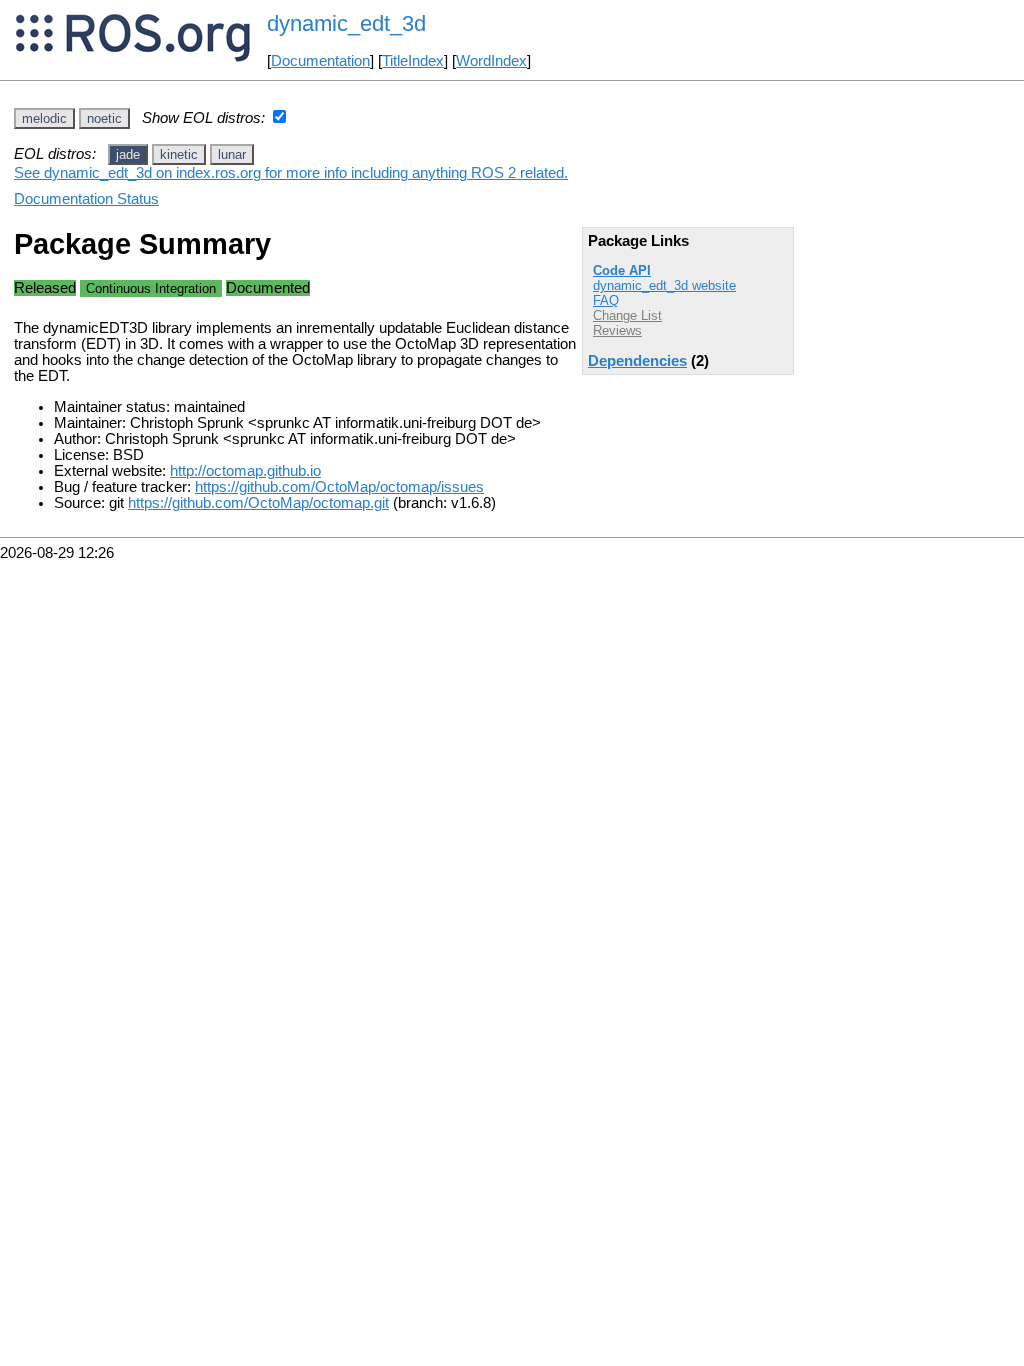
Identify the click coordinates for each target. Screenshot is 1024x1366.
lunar (232, 154)
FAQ (606, 300)
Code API (622, 270)
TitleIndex (413, 61)
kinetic (179, 154)
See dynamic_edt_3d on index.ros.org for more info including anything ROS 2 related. (291, 173)
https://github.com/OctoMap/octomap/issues (339, 487)
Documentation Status (86, 199)
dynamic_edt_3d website (664, 285)
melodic (44, 118)
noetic (104, 118)
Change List (627, 315)
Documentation (320, 61)
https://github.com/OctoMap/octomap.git (258, 503)
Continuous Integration (151, 288)
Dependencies (637, 361)
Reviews (617, 330)
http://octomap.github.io (245, 471)
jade (128, 154)
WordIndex (491, 61)
